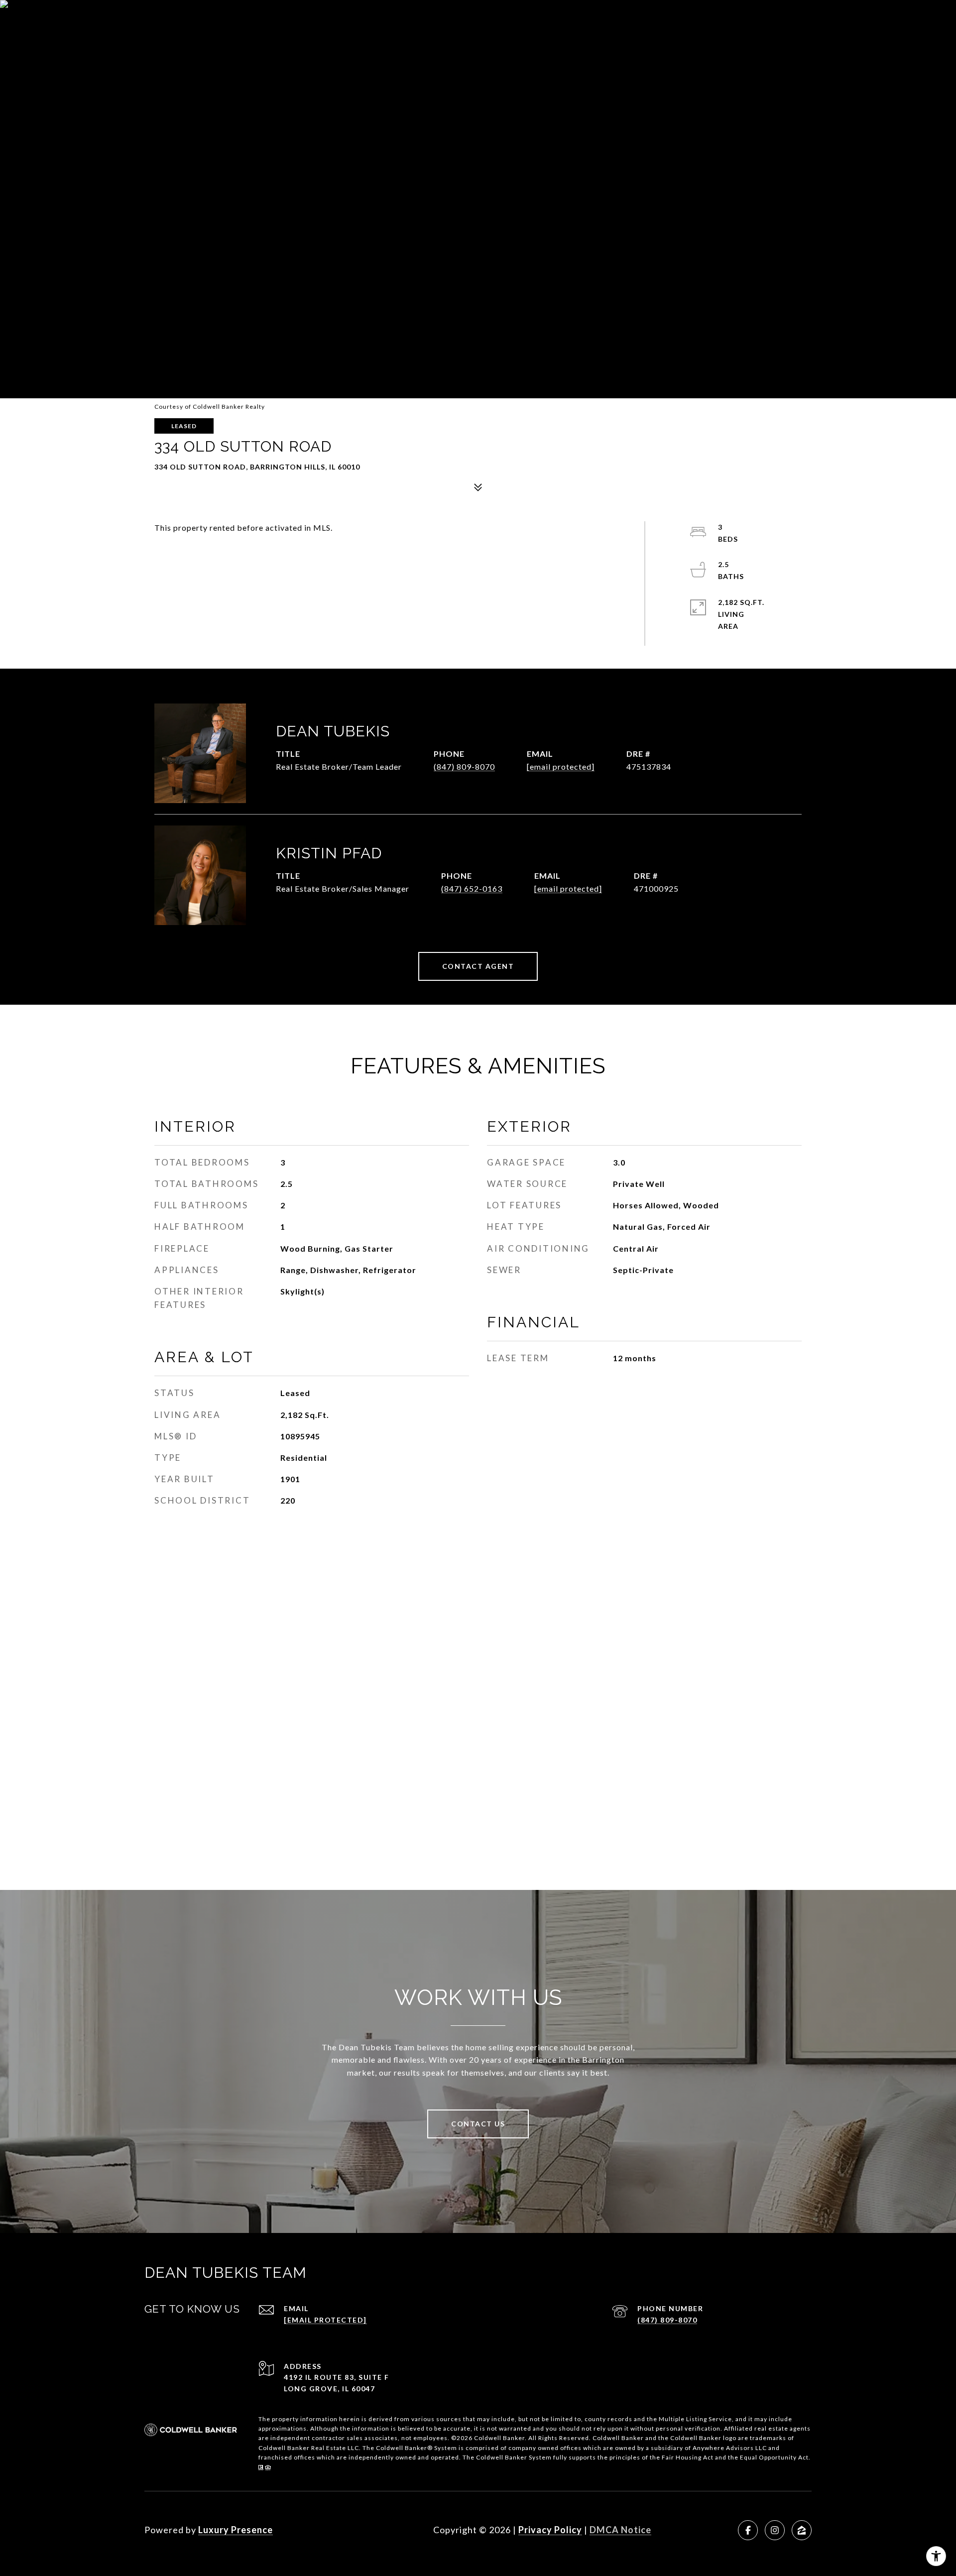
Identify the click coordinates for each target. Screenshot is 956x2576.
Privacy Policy (550, 2530)
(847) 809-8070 (464, 766)
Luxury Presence (236, 2530)
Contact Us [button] (478, 2124)
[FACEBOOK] (748, 2530)
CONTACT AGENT (478, 966)
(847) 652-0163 (472, 888)
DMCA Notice (620, 2530)
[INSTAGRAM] (775, 2530)
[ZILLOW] (802, 2530)
